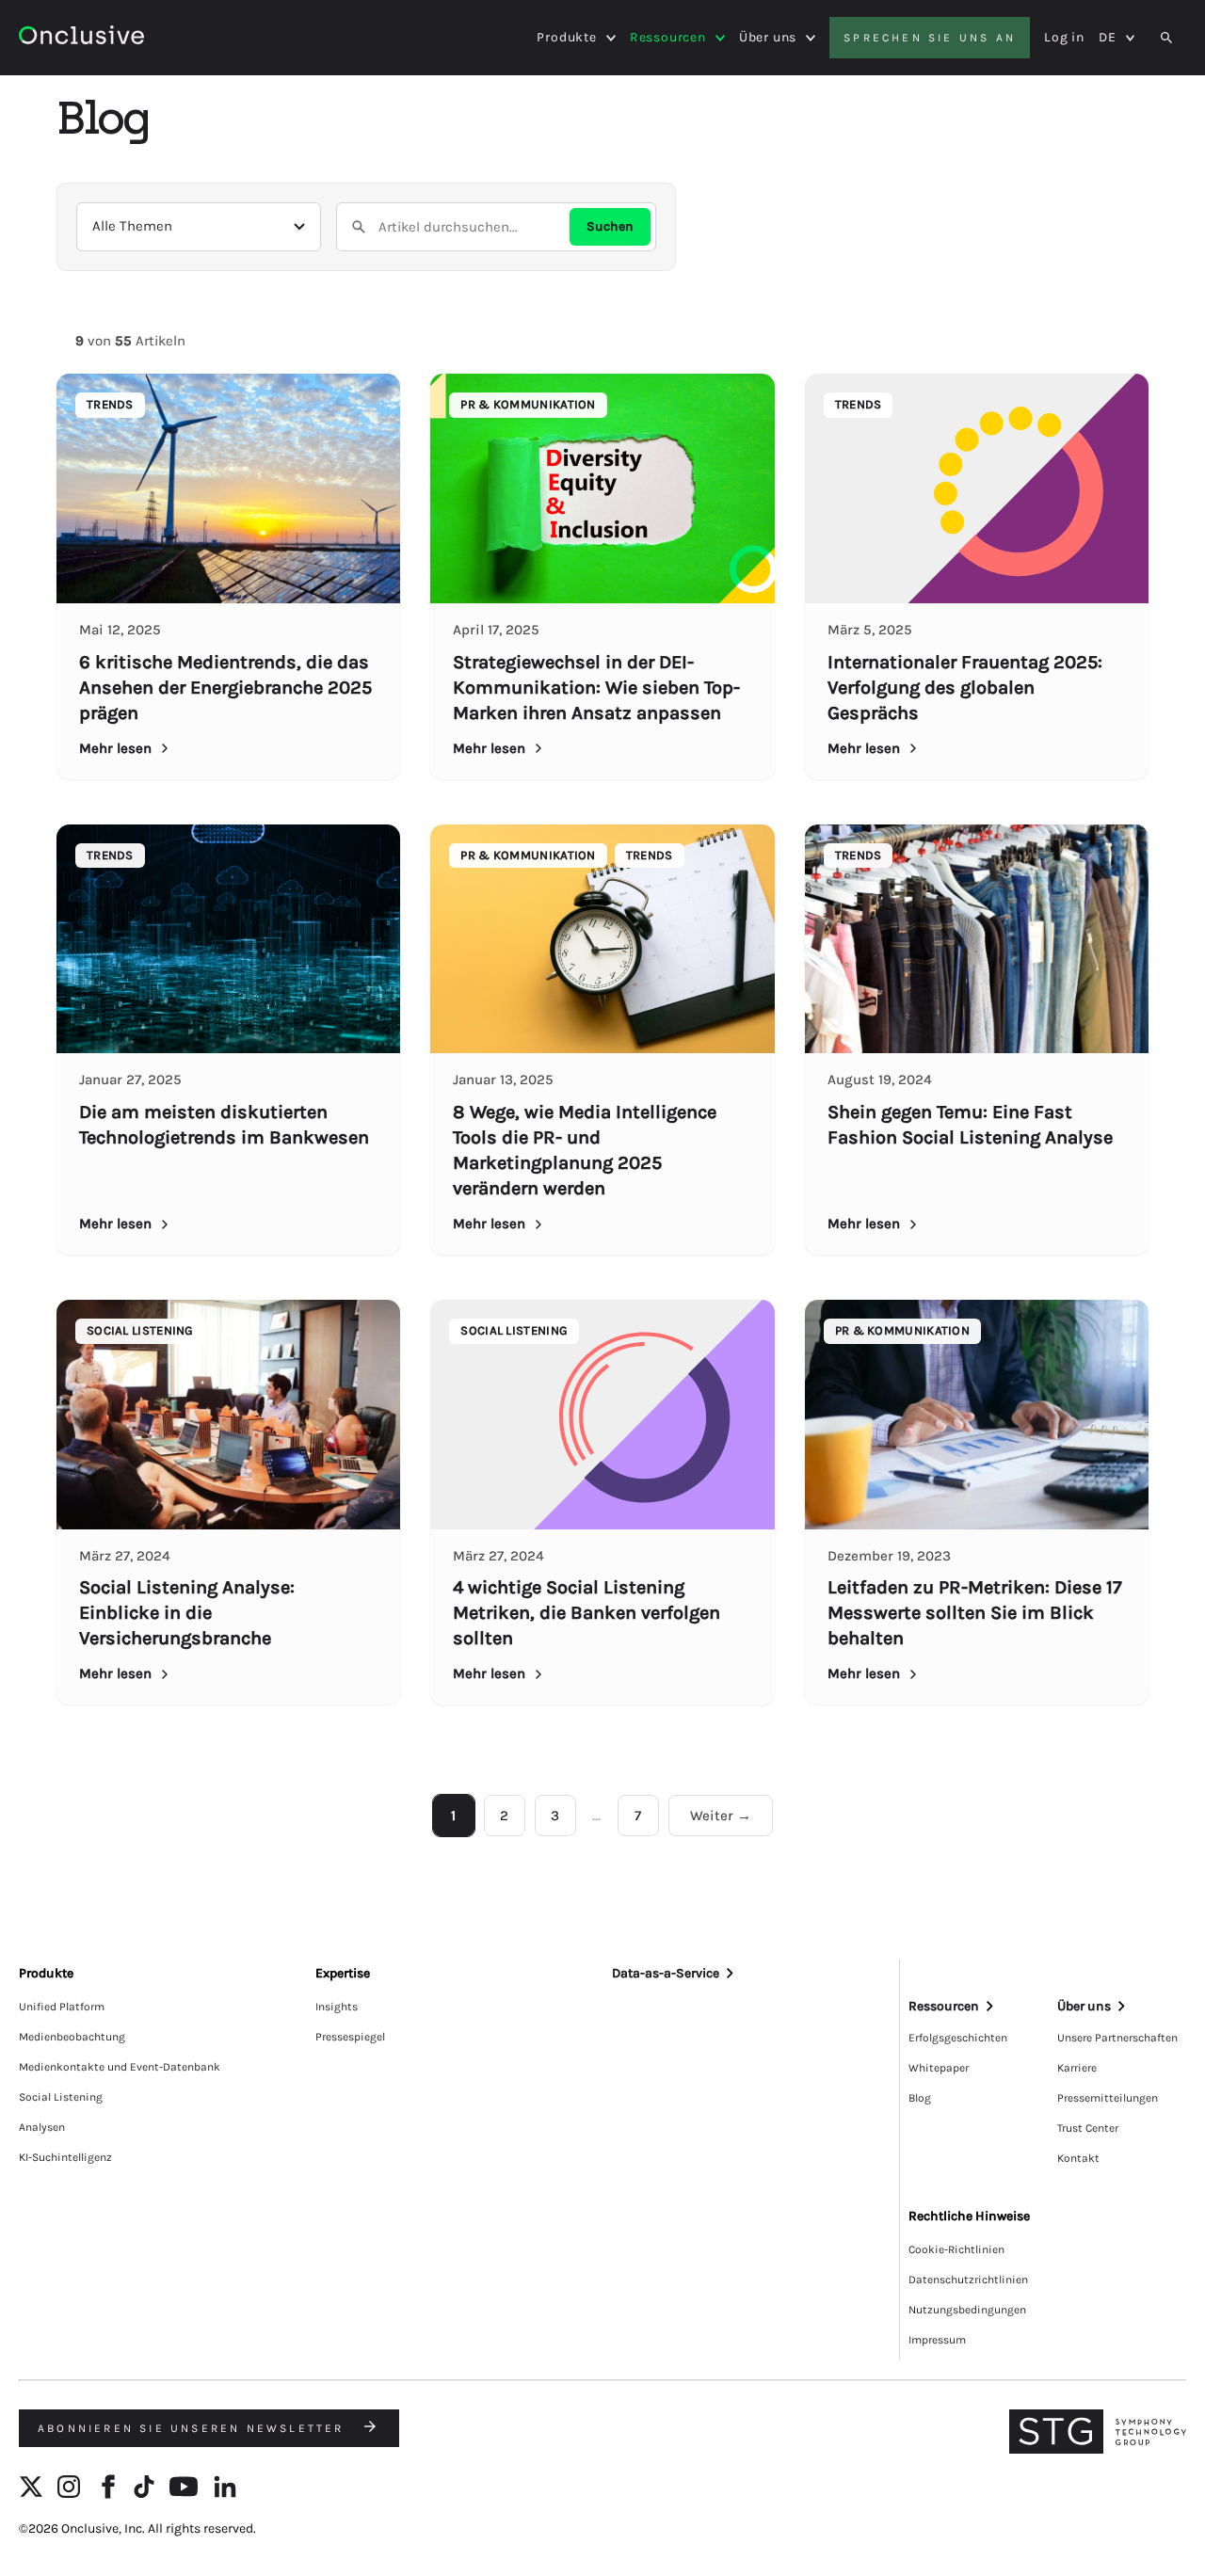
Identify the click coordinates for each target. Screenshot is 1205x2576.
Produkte (566, 38)
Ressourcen (668, 38)
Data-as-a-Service (666, 1973)
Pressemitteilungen (1108, 2098)
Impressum (937, 2340)
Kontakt (1078, 2158)
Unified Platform (62, 2007)
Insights (337, 2007)
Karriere (1077, 2068)
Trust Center (1088, 2128)
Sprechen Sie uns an (930, 38)
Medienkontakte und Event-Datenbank (120, 2067)
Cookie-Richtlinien (956, 2249)
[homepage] (81, 38)
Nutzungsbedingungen (967, 2310)
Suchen (610, 226)
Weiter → (721, 1816)
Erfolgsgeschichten (958, 2038)
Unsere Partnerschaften (1117, 2038)
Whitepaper (939, 2068)
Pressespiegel (350, 2037)
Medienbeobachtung (72, 2037)
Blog (920, 2098)
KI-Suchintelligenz (65, 2157)
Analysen (42, 2127)
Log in (1064, 37)
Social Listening (61, 2097)
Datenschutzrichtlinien (968, 2280)
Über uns (768, 38)
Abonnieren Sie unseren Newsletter (194, 2428)
